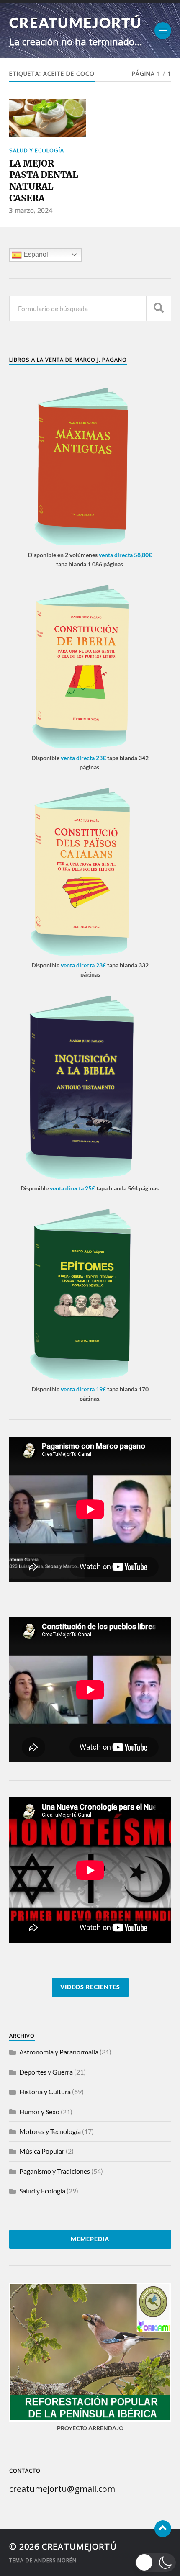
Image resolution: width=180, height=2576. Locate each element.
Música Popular (42, 2151)
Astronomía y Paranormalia (59, 2052)
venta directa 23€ (83, 758)
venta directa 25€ (72, 1188)
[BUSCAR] (159, 308)
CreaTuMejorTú (76, 22)
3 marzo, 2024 (31, 210)
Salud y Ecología (37, 150)
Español (35, 254)
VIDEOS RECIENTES (90, 1987)
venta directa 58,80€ (125, 555)
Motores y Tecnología (50, 2131)
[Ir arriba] (163, 2529)
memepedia (90, 2239)
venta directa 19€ (83, 1389)
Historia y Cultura (45, 2091)
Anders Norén (55, 2560)
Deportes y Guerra (46, 2072)
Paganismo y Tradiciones (55, 2171)
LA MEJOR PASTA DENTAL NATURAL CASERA (44, 181)
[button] (156, 2563)
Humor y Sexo (39, 2112)
